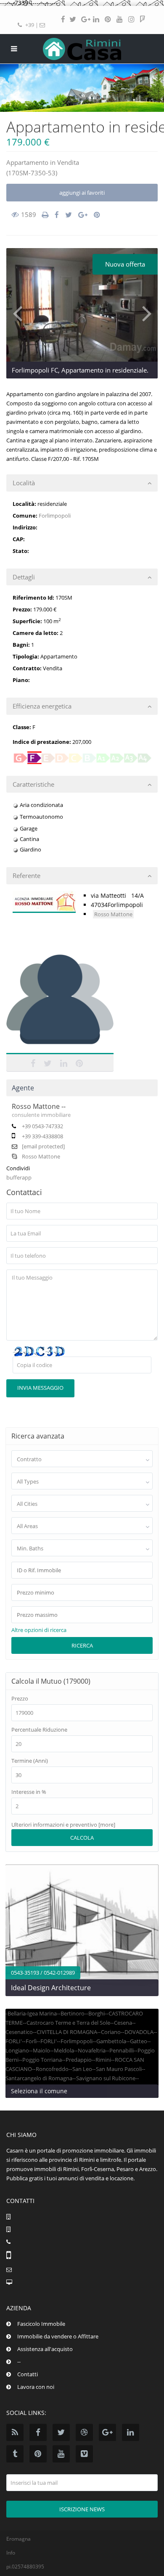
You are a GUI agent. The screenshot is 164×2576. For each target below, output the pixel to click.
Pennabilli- (122, 2050)
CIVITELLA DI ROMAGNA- (68, 2032)
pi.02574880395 (25, 2567)
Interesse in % (29, 1792)
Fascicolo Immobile (41, 2324)
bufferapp (19, 1177)
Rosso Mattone (113, 914)
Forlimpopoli (55, 516)
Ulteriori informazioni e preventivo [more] (63, 1825)
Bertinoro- (73, 2013)
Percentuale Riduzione (39, 1730)
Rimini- (104, 2060)
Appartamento (27, 162)
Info (11, 2553)
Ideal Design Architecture (51, 1988)
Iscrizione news (82, 2509)
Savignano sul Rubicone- (107, 2078)
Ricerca (82, 1645)
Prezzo (20, 1699)
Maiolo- (42, 2050)
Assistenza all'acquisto (45, 2349)
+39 (30, 25)
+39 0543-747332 (42, 1126)
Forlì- (32, 2041)
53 (52, 173)
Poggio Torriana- (43, 2060)
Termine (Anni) (30, 1761)
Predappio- (79, 2060)
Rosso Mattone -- (39, 1106)
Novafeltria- (93, 2050)
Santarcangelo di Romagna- (40, 2078)
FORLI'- (15, 2041)
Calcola (82, 1838)
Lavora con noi (36, 2387)
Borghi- (97, 2013)
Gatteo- (139, 2041)
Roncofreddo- (53, 2069)
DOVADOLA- (140, 2032)
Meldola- (65, 2050)
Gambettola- (112, 2041)
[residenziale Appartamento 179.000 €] (82, 305)
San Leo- (83, 2069)
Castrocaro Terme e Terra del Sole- (69, 2023)
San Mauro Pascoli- (120, 2069)
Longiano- (18, 2050)
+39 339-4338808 (42, 1136)
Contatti (28, 2374)
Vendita (68, 162)
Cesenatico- (20, 2032)
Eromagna (19, 2539)
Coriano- (112, 2032)
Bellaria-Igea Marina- (33, 2013)
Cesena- (124, 2023)
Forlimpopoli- (77, 2041)
